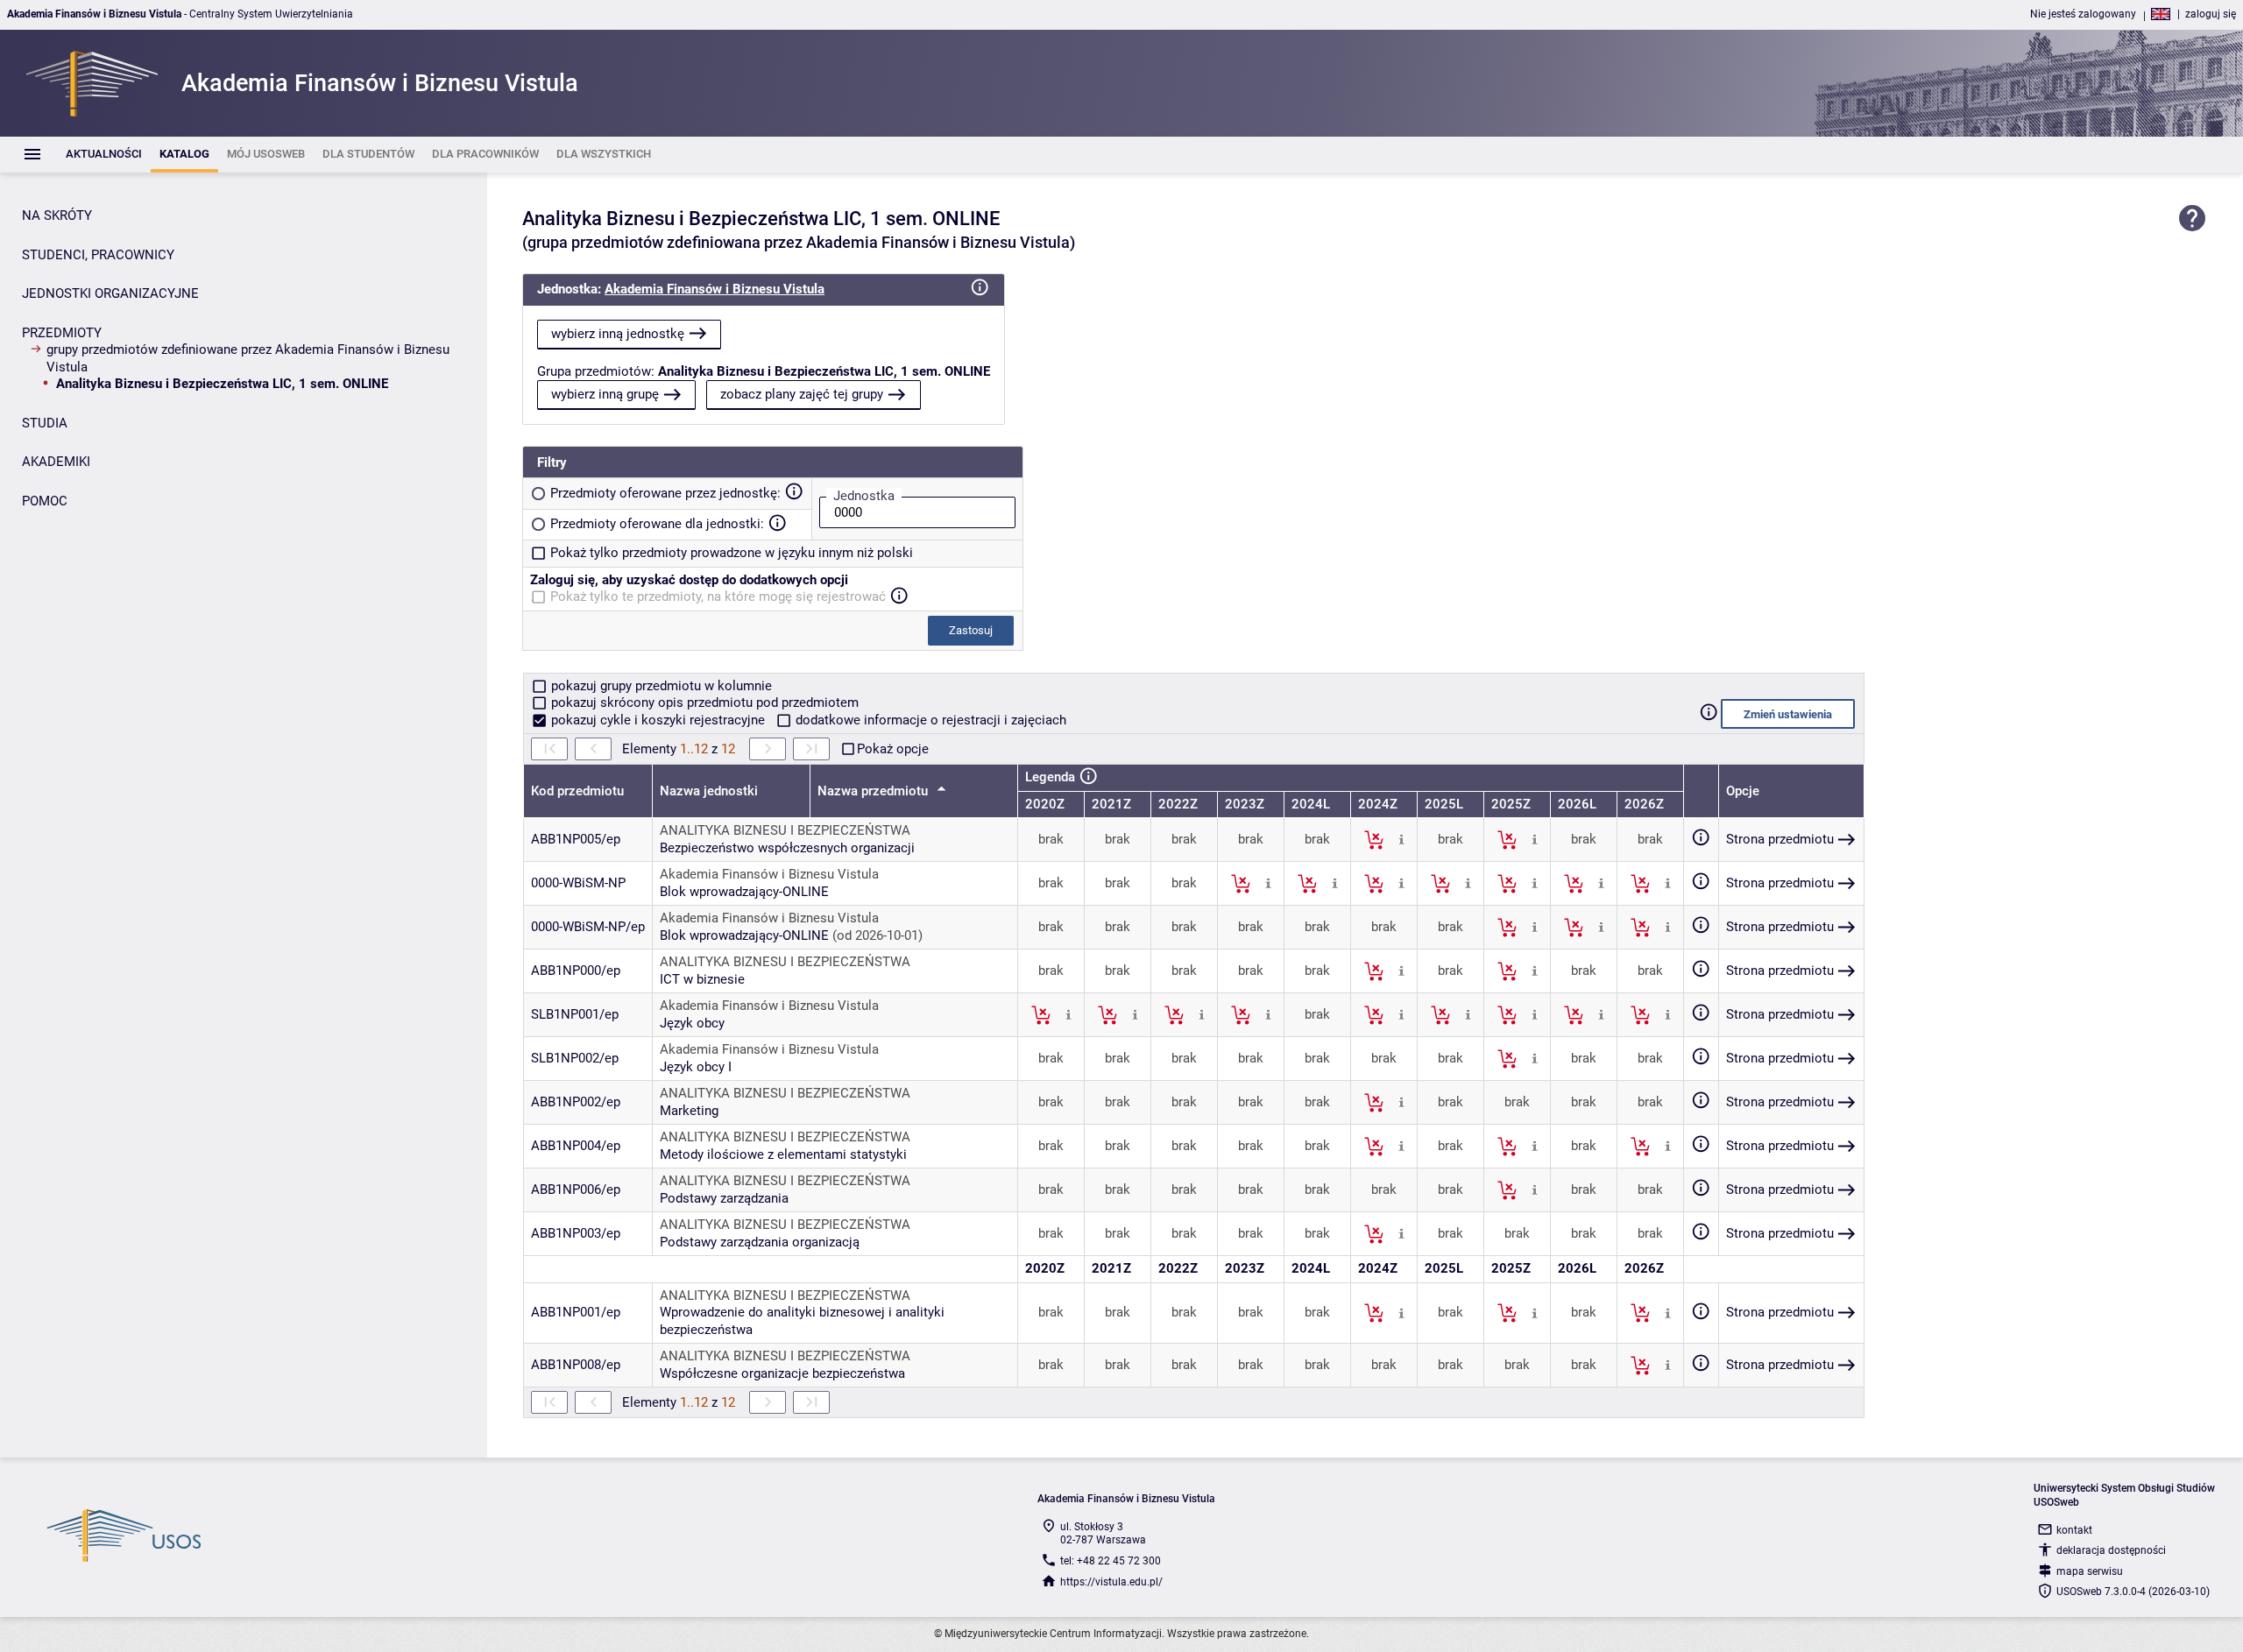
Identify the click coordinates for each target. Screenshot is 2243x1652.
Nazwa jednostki (709, 791)
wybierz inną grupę (605, 394)
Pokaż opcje (893, 749)
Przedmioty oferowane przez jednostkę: (665, 493)
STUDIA (45, 423)
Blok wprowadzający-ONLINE (744, 892)
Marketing (689, 1111)
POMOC (45, 501)
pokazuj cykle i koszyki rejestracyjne (658, 720)
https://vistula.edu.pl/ (1111, 1582)
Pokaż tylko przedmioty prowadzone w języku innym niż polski (732, 553)
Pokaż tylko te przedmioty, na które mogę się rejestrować (718, 597)
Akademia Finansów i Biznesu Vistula (715, 289)
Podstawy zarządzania (724, 1198)
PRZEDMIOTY (62, 333)
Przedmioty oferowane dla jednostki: (657, 524)
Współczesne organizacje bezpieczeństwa (782, 1373)
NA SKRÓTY (57, 215)
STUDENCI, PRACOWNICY (98, 255)
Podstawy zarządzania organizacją (760, 1242)
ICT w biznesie (702, 979)
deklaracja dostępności (2111, 1550)
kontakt (2074, 1530)
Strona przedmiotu (1780, 839)
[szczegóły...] (1401, 839)
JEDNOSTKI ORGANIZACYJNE (110, 293)
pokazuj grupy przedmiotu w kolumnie (660, 686)
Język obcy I (696, 1067)
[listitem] (104, 155)
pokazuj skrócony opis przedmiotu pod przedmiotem (703, 702)
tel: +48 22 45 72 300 (1111, 1561)
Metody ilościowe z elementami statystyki (783, 1154)
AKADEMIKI (56, 462)
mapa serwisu (2090, 1571)
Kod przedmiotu (577, 791)
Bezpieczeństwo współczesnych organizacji (787, 848)
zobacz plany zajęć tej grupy (802, 394)
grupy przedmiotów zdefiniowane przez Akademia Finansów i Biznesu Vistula (248, 358)
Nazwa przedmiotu (874, 791)
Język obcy (692, 1023)
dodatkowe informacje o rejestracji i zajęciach (929, 720)
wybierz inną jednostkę (618, 334)
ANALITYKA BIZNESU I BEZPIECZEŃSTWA (785, 830)
